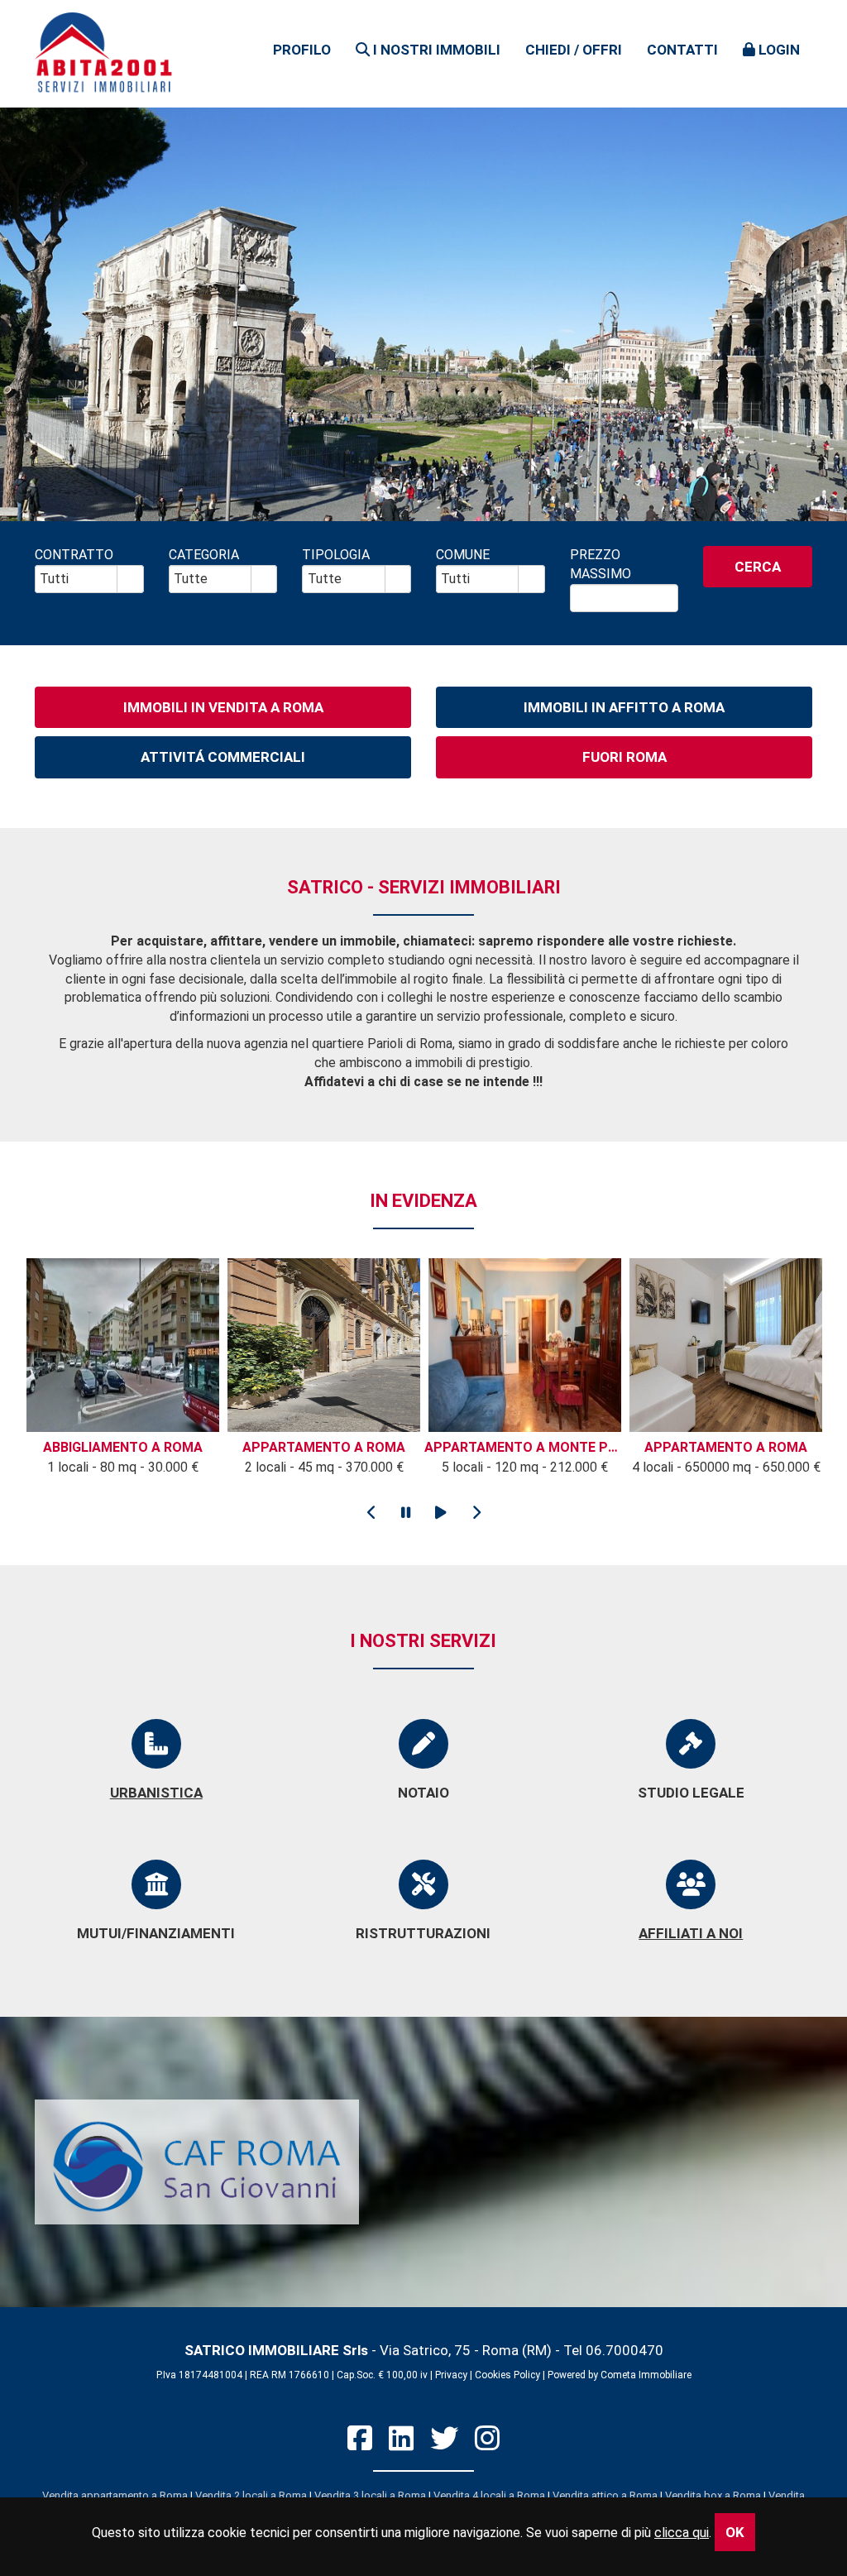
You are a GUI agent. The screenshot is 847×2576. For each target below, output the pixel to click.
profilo (302, 50)
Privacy (451, 2375)
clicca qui (682, 2533)
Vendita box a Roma (713, 2495)
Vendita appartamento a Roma (115, 2495)
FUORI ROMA (624, 757)
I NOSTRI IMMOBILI (435, 50)
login (778, 50)
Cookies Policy (507, 2375)
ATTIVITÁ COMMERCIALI (223, 757)
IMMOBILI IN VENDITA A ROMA (223, 707)
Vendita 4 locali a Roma (489, 2495)
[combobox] (77, 579)
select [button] (130, 580)
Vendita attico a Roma (605, 2495)
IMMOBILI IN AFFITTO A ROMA (624, 707)
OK (735, 2532)
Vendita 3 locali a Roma (370, 2495)
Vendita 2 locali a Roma (251, 2495)
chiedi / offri (574, 50)
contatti (682, 50)
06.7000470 (624, 2350)
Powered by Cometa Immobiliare (620, 2375)
